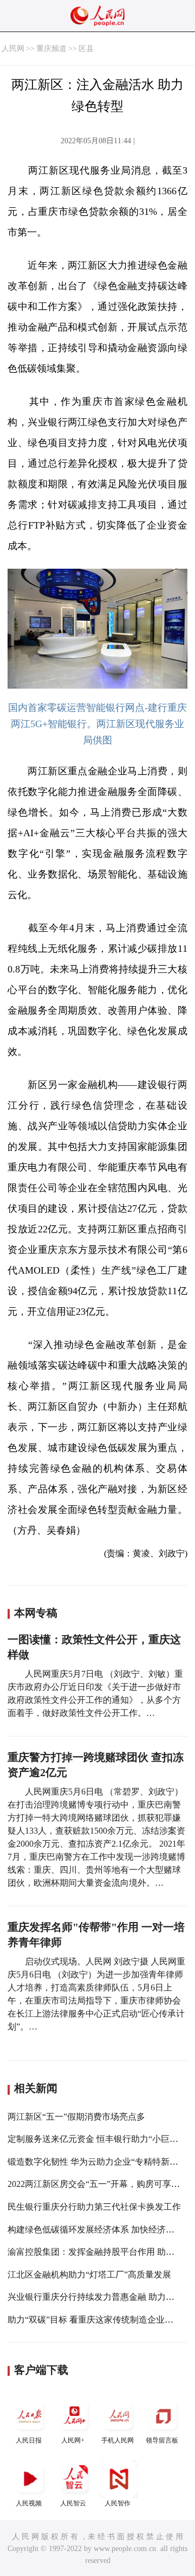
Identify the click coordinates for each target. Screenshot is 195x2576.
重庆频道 (51, 49)
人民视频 (29, 2503)
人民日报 (29, 2440)
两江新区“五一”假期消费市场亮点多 (76, 2117)
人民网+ (73, 2440)
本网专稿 (36, 1613)
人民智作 (118, 2503)
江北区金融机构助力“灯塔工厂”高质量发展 (89, 2275)
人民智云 (73, 2503)
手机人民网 (118, 2440)
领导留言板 (162, 2440)
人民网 (13, 49)
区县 (86, 49)
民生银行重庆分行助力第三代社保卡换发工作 (94, 2207)
